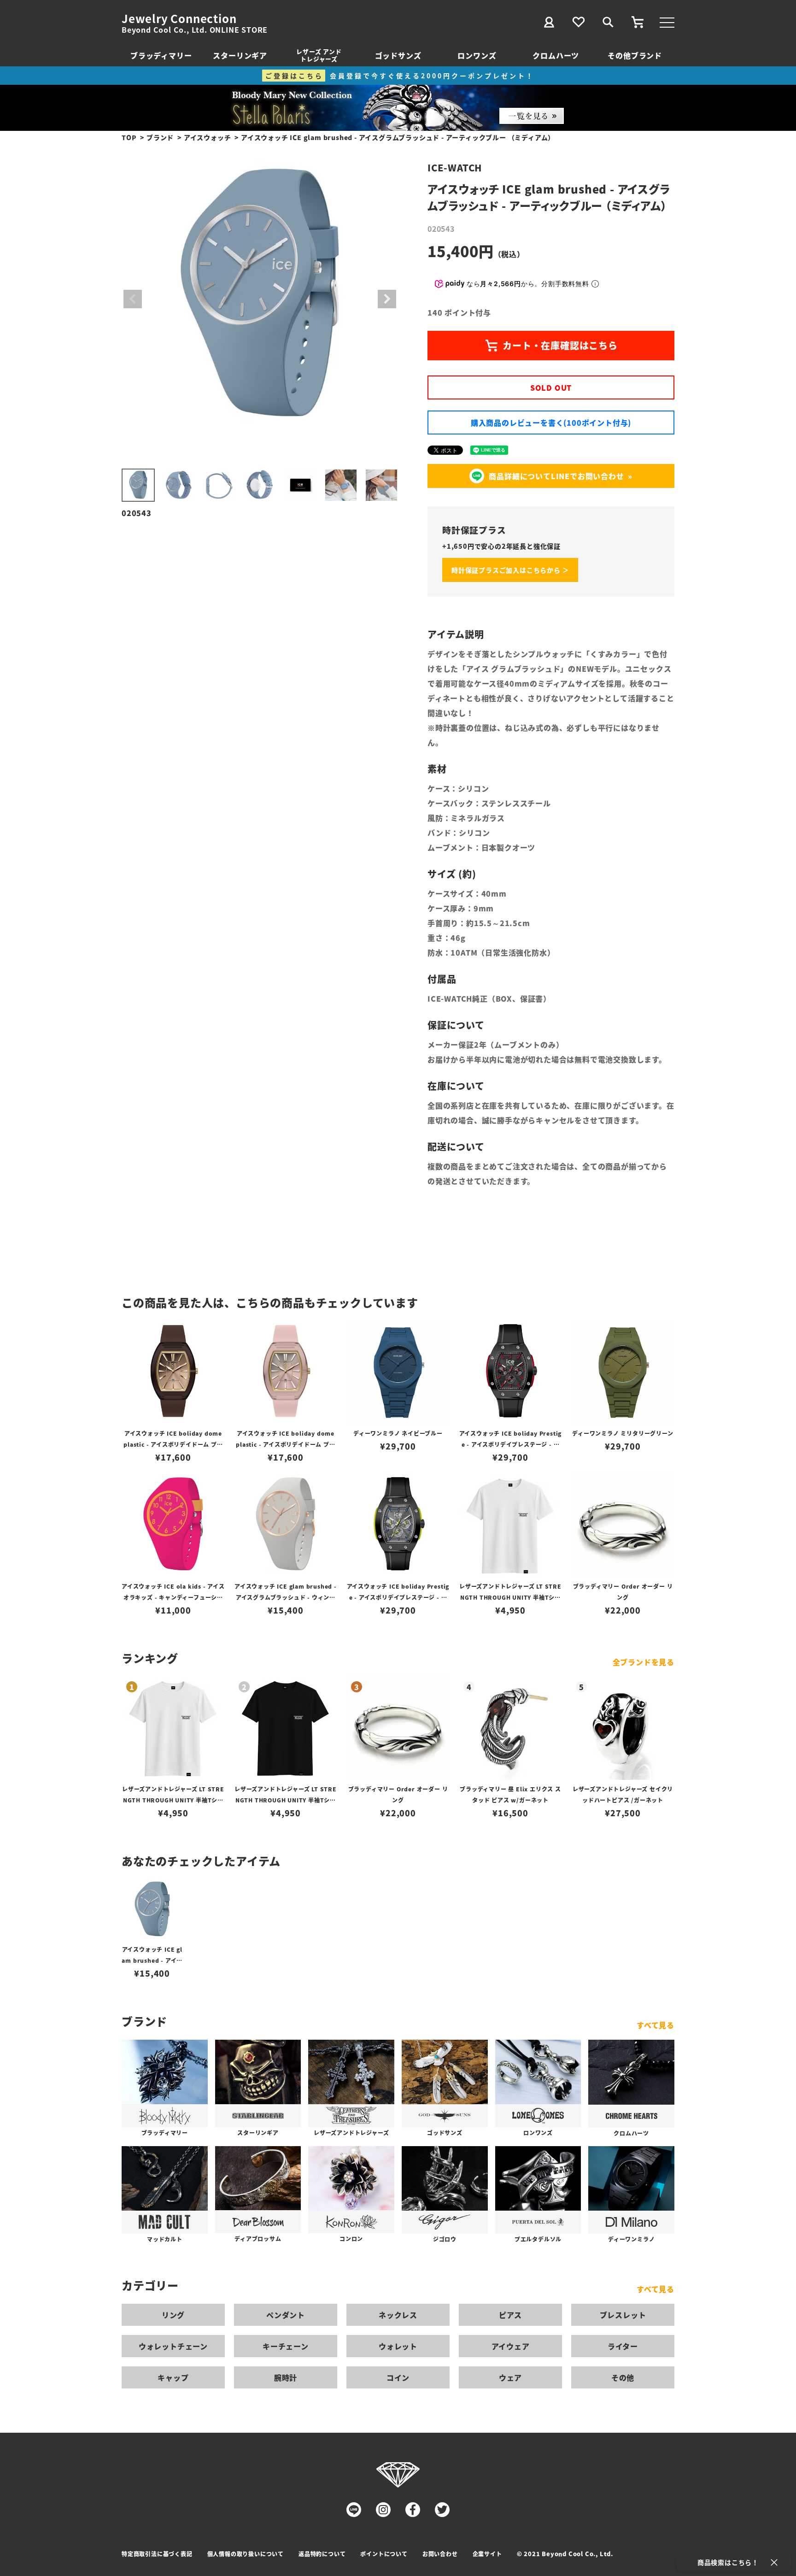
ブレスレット (623, 2315)
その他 (623, 2377)
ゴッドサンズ (398, 55)
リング (173, 2315)
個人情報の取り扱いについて (246, 2554)
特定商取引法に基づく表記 (157, 2554)
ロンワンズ (477, 55)
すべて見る (656, 2025)
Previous (133, 299)
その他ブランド (635, 55)
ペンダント (286, 2315)
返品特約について (322, 2554)
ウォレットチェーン (173, 2346)
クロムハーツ (556, 55)
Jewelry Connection (179, 18)
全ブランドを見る (644, 1662)
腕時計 (286, 2377)
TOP (129, 137)
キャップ (173, 2377)
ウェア (510, 2377)
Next (387, 299)
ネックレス (398, 2315)
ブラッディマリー (161, 55)
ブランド (160, 137)
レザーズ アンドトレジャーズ (319, 55)
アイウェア (511, 2346)
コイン (398, 2377)
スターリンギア (240, 55)
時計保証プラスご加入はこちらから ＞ (510, 570)
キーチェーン (286, 2346)
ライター (623, 2346)
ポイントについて (384, 2554)
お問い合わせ (440, 2554)
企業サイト (487, 2554)
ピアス (510, 2315)
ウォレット (398, 2346)
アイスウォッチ (208, 137)
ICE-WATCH (455, 167)
